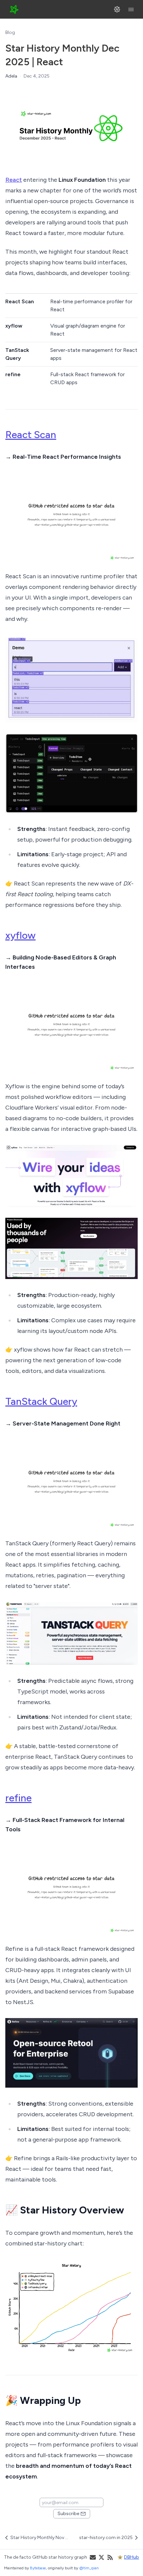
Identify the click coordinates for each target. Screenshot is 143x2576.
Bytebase (38, 2568)
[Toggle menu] (131, 9)
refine (18, 1798)
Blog (10, 32)
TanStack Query (41, 1401)
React (14, 180)
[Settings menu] (117, 9)
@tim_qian (89, 2568)
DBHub (132, 2557)
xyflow (20, 935)
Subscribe (68, 2514)
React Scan (31, 435)
